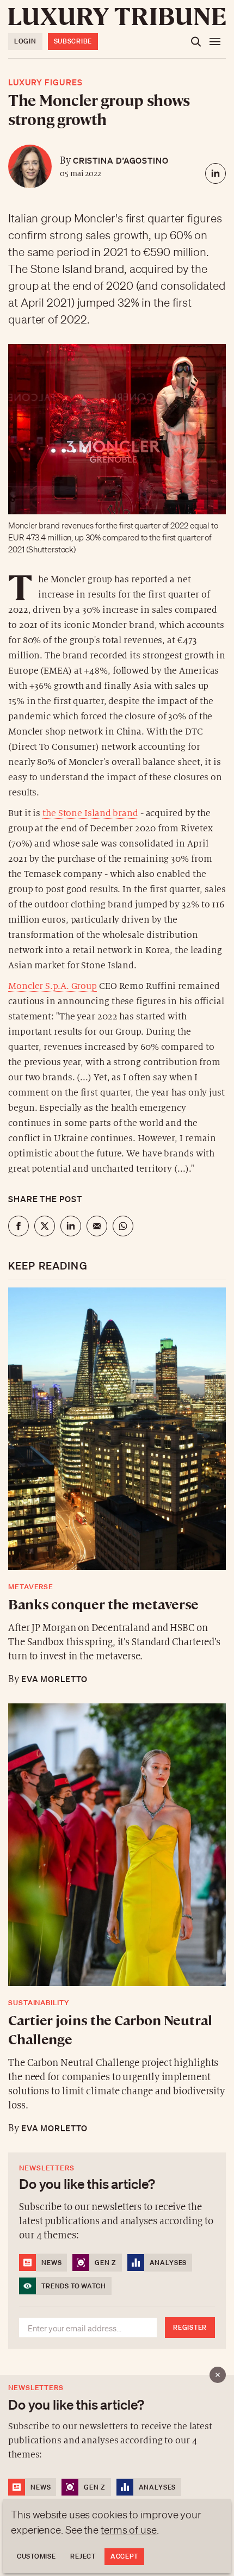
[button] (117, 1288)
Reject (83, 2556)
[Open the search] (196, 42)
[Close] (218, 2375)
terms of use (129, 2530)
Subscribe (73, 41)
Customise (36, 2556)
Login (25, 41)
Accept (124, 2556)
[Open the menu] (215, 42)
